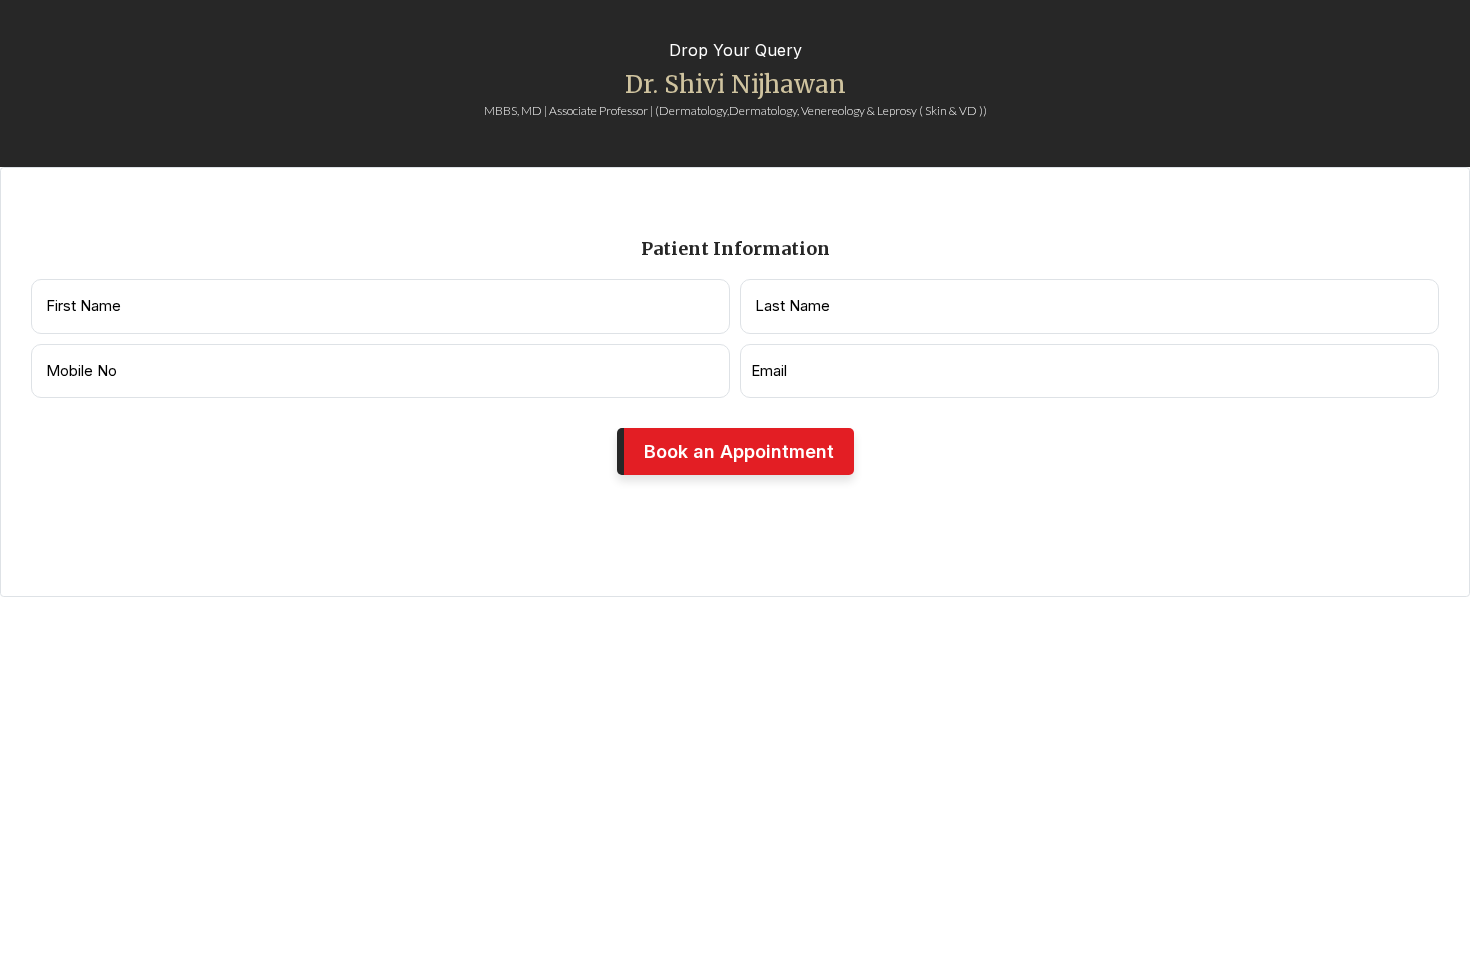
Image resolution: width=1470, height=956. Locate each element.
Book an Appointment (739, 451)
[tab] (725, 154)
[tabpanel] (735, 382)
